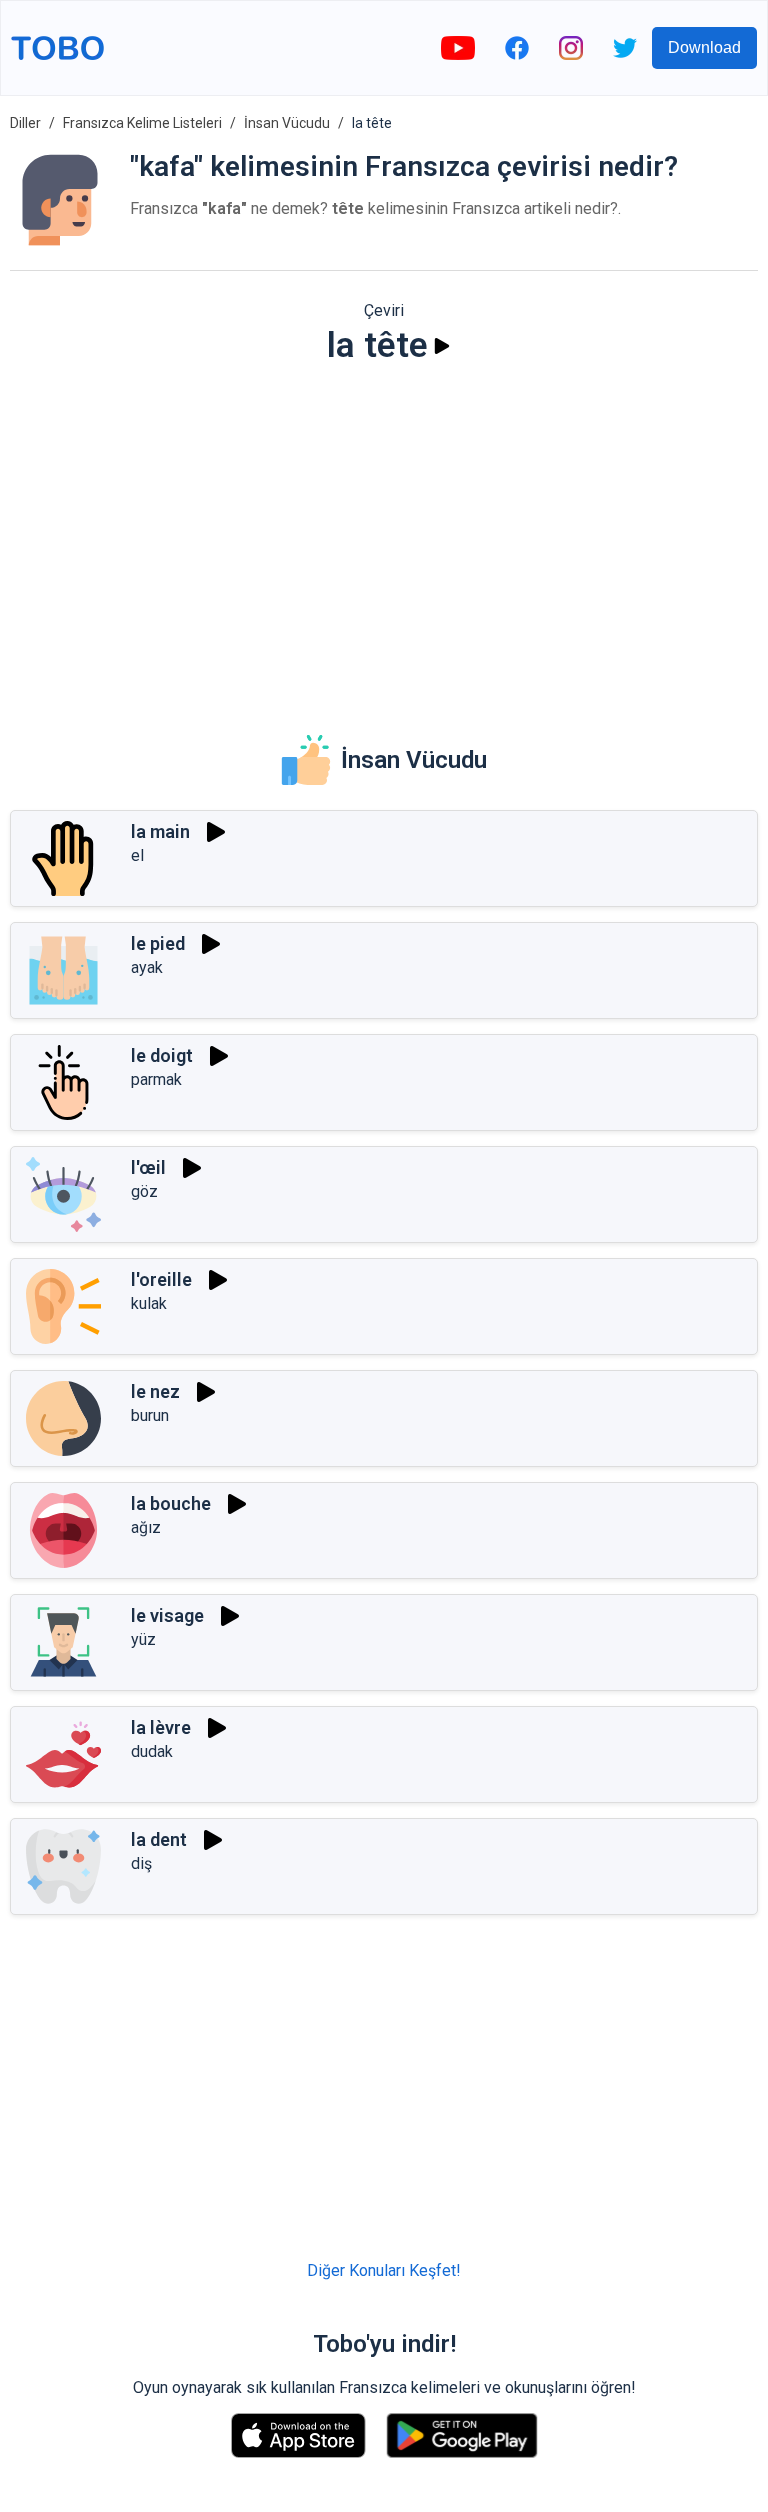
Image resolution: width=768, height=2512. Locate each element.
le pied (158, 943)
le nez (155, 1391)
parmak (156, 1079)
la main (160, 831)
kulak (149, 1303)
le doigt (162, 1055)
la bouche (171, 1503)
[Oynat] (442, 346)
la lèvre (161, 1727)
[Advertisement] (384, 536)
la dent (159, 1839)
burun (150, 1415)
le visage (167, 1615)
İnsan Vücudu (287, 123)
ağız (146, 1527)
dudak (152, 1751)
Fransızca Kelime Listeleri (142, 123)
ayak (147, 967)
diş (141, 1863)
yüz (143, 1639)
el (137, 855)
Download (704, 47)
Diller (25, 123)
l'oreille (161, 1279)
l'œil (148, 1167)
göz (144, 1191)
